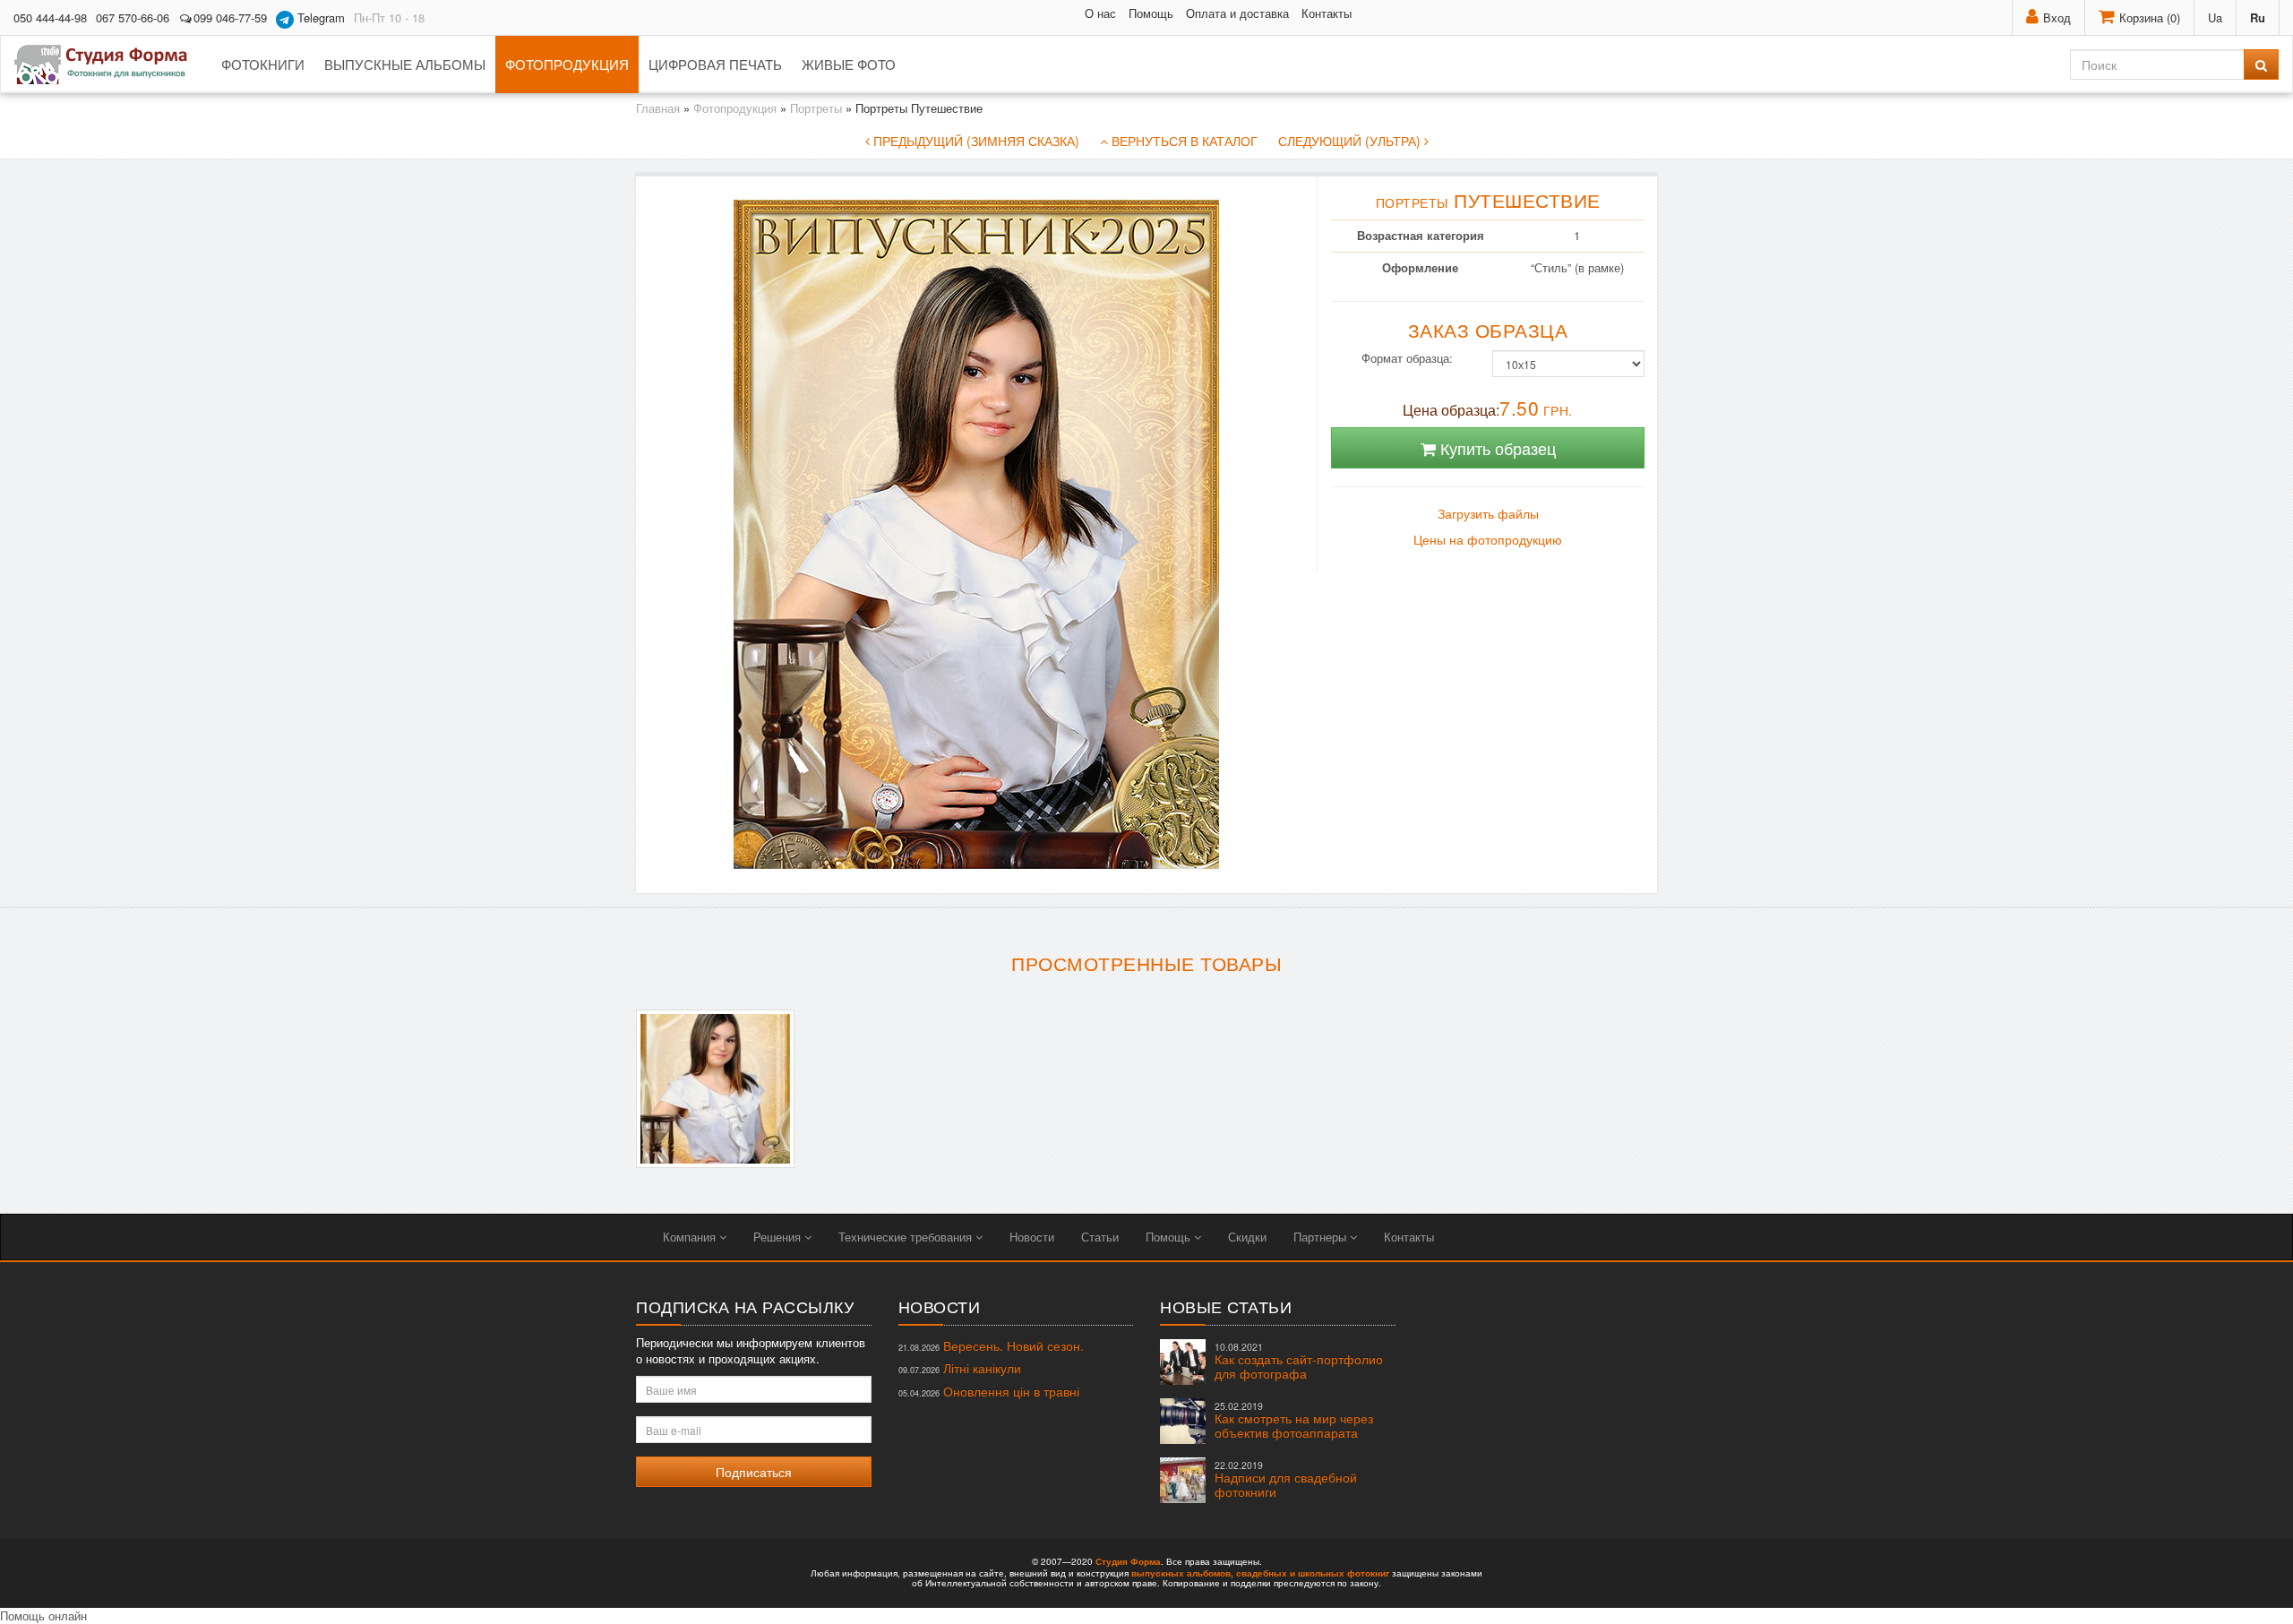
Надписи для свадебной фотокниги (1286, 1479)
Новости (1032, 1237)
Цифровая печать (715, 64)
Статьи (1100, 1237)
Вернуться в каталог (1183, 141)
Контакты (1327, 13)
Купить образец (1496, 448)
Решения (779, 1237)
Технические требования (907, 1237)
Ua (2215, 17)
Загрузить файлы (1488, 514)
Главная (658, 108)
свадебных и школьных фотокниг (1313, 1573)
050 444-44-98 (50, 17)
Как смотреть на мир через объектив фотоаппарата (1294, 1420)
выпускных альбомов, (1182, 1573)
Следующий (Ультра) (1351, 141)
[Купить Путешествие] (715, 1089)
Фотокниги (263, 64)
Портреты (816, 108)
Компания (691, 1237)
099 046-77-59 (230, 17)
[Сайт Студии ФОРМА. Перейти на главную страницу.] (111, 64)
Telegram (319, 17)
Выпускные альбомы (405, 64)
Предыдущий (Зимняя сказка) (975, 141)
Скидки (1247, 1237)
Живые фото (849, 64)
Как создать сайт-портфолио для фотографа (1299, 1361)
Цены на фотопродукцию (1488, 540)
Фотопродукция (567, 64)
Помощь (1151, 13)
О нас (1100, 13)
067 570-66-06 (133, 17)
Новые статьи (1226, 1306)
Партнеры (1322, 1237)
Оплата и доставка (1237, 13)
